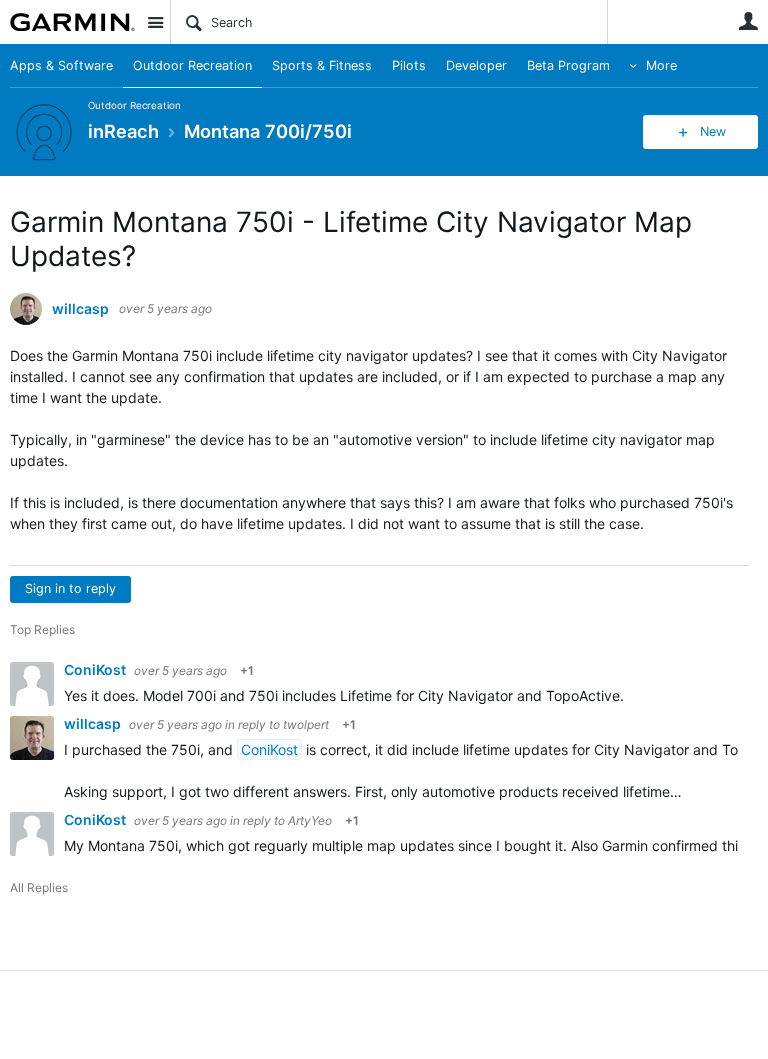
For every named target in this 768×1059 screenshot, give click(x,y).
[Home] (72, 22)
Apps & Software (61, 65)
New (713, 131)
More (661, 65)
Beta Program (568, 65)
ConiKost (96, 669)
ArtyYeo (310, 820)
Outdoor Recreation (192, 65)
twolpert (306, 724)
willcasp (80, 309)
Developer (476, 65)
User (748, 21)
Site (155, 22)
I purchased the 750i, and (150, 749)
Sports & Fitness (322, 65)
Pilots (409, 65)
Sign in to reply (70, 588)
